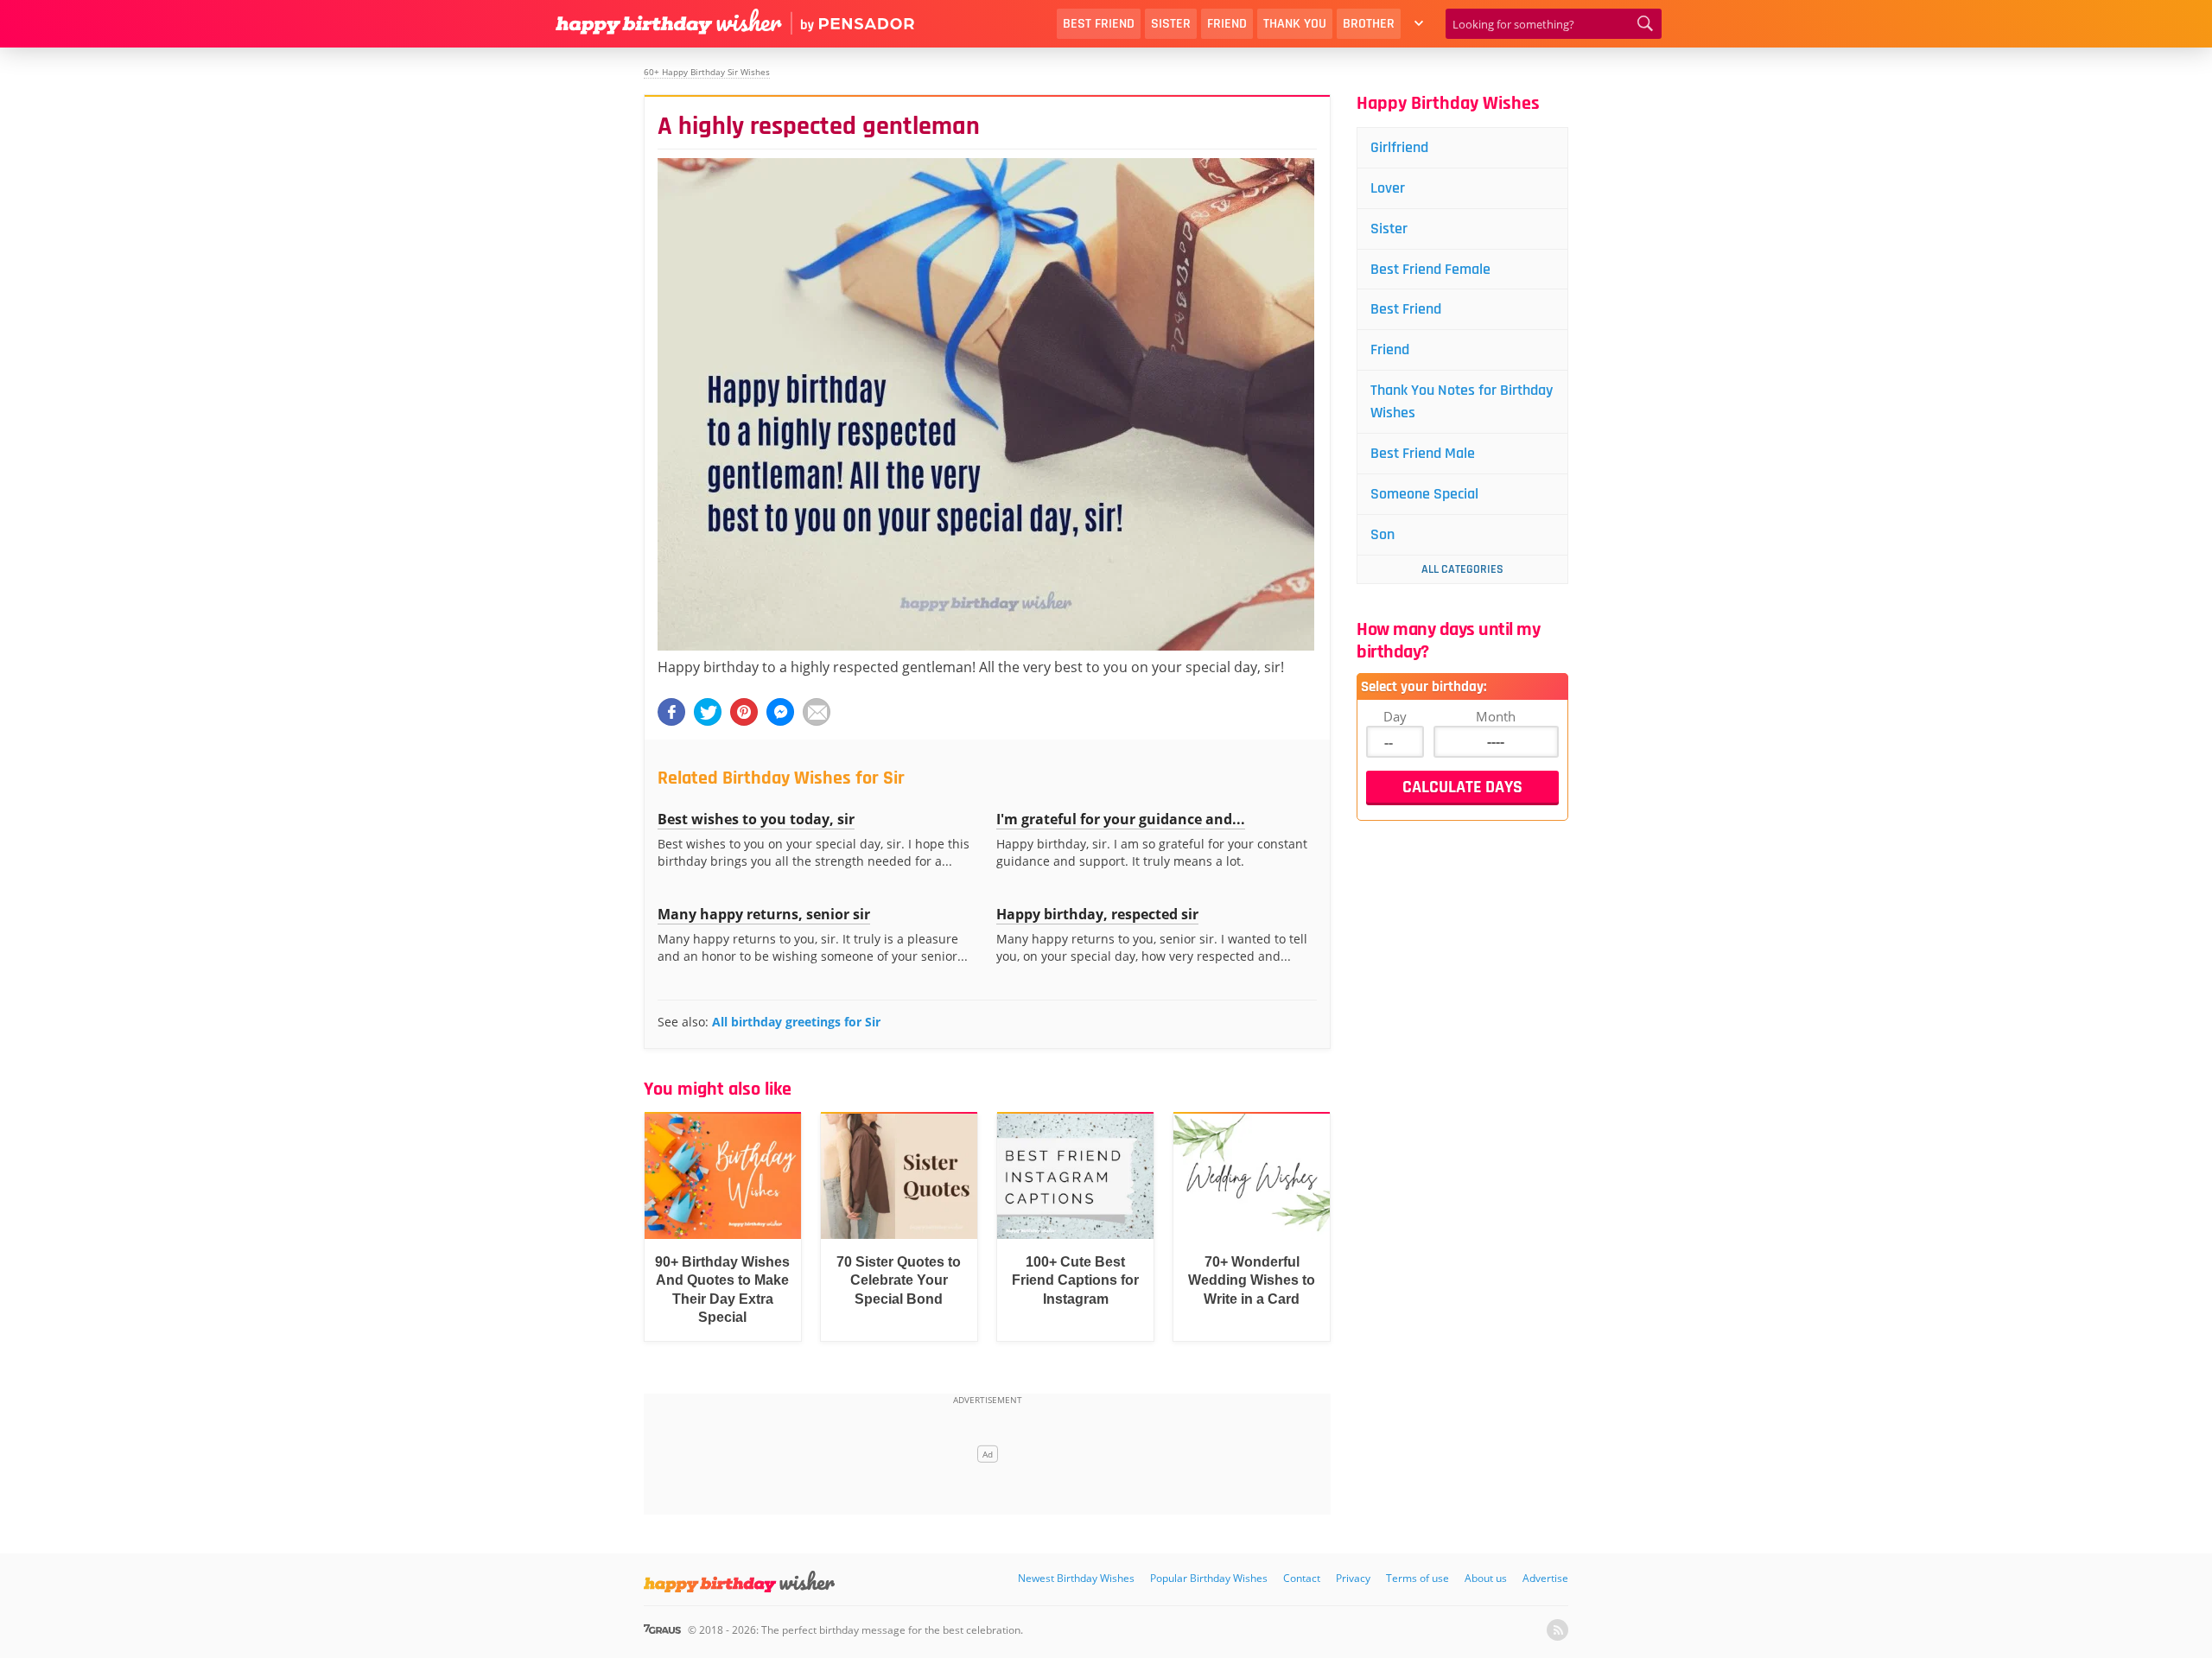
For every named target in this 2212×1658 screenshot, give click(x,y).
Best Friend (1099, 24)
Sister (1171, 24)
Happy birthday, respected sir (1097, 914)
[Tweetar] (708, 712)
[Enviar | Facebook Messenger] (780, 712)
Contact (1302, 1578)
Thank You (1295, 24)
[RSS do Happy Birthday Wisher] (1557, 1630)
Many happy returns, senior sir (764, 914)
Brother (1369, 24)
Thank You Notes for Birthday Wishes (1462, 401)
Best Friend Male (1423, 453)
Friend (1227, 24)
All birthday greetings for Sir (796, 1022)
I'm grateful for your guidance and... (1121, 819)
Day (1395, 716)
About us (1486, 1578)
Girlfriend (1399, 147)
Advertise (1545, 1578)
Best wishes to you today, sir (756, 819)
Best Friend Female (1430, 269)
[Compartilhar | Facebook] (671, 712)
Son (1382, 534)
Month (1496, 716)
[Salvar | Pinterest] (744, 712)
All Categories (1462, 569)
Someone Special (1424, 494)
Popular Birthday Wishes (1209, 1578)
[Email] (817, 712)
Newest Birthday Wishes (1076, 1578)
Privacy (1353, 1578)
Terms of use (1417, 1578)
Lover (1388, 188)
